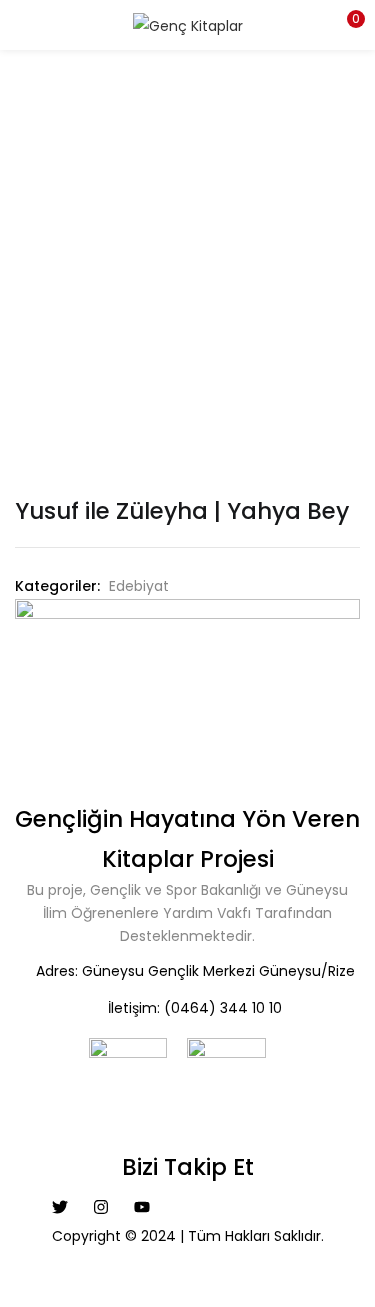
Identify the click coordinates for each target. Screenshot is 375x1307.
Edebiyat (139, 586)
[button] (345, 25)
